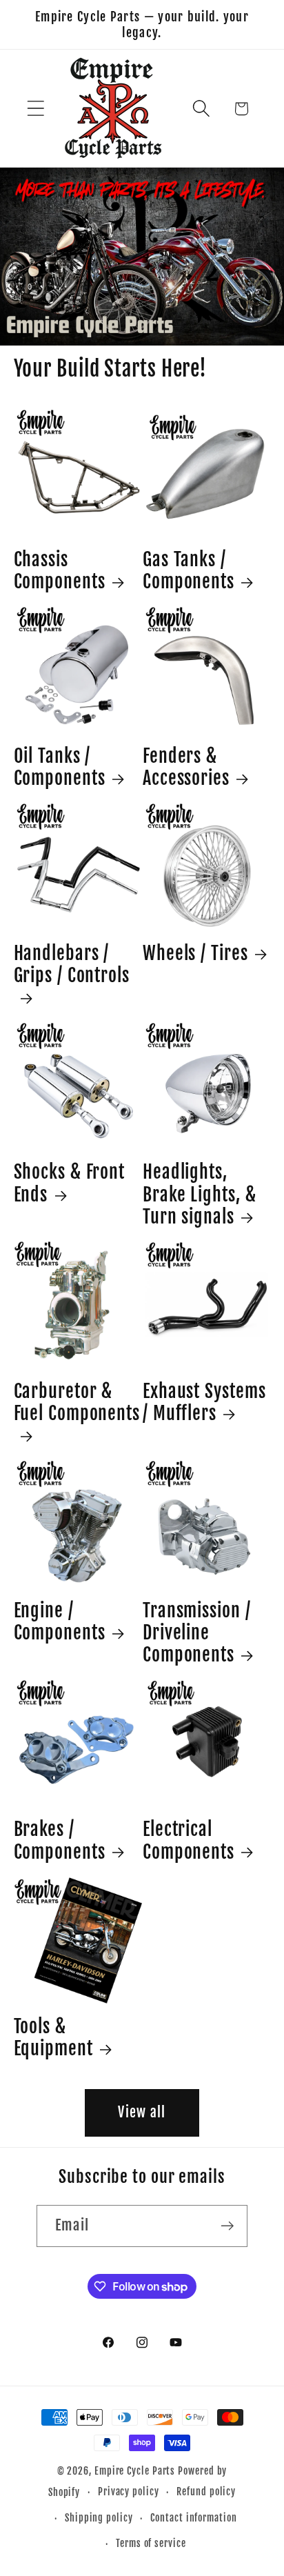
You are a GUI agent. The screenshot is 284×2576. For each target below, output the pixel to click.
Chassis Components (60, 570)
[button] (35, 109)
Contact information (193, 2518)
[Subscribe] (227, 2226)
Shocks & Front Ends (70, 1183)
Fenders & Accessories (186, 767)
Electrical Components (189, 1840)
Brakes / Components (60, 1840)
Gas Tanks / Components (189, 570)
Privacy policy (129, 2492)
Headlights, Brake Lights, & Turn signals (200, 1194)
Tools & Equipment (53, 2037)
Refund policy (206, 2492)
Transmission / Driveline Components (197, 1633)
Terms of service (151, 2544)
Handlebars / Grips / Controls (72, 964)
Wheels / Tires (195, 953)
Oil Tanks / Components (60, 767)
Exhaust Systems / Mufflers (204, 1402)
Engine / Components (60, 1621)
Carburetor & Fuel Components (77, 1402)
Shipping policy (99, 2518)
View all (142, 2112)
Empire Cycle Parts (135, 2471)
